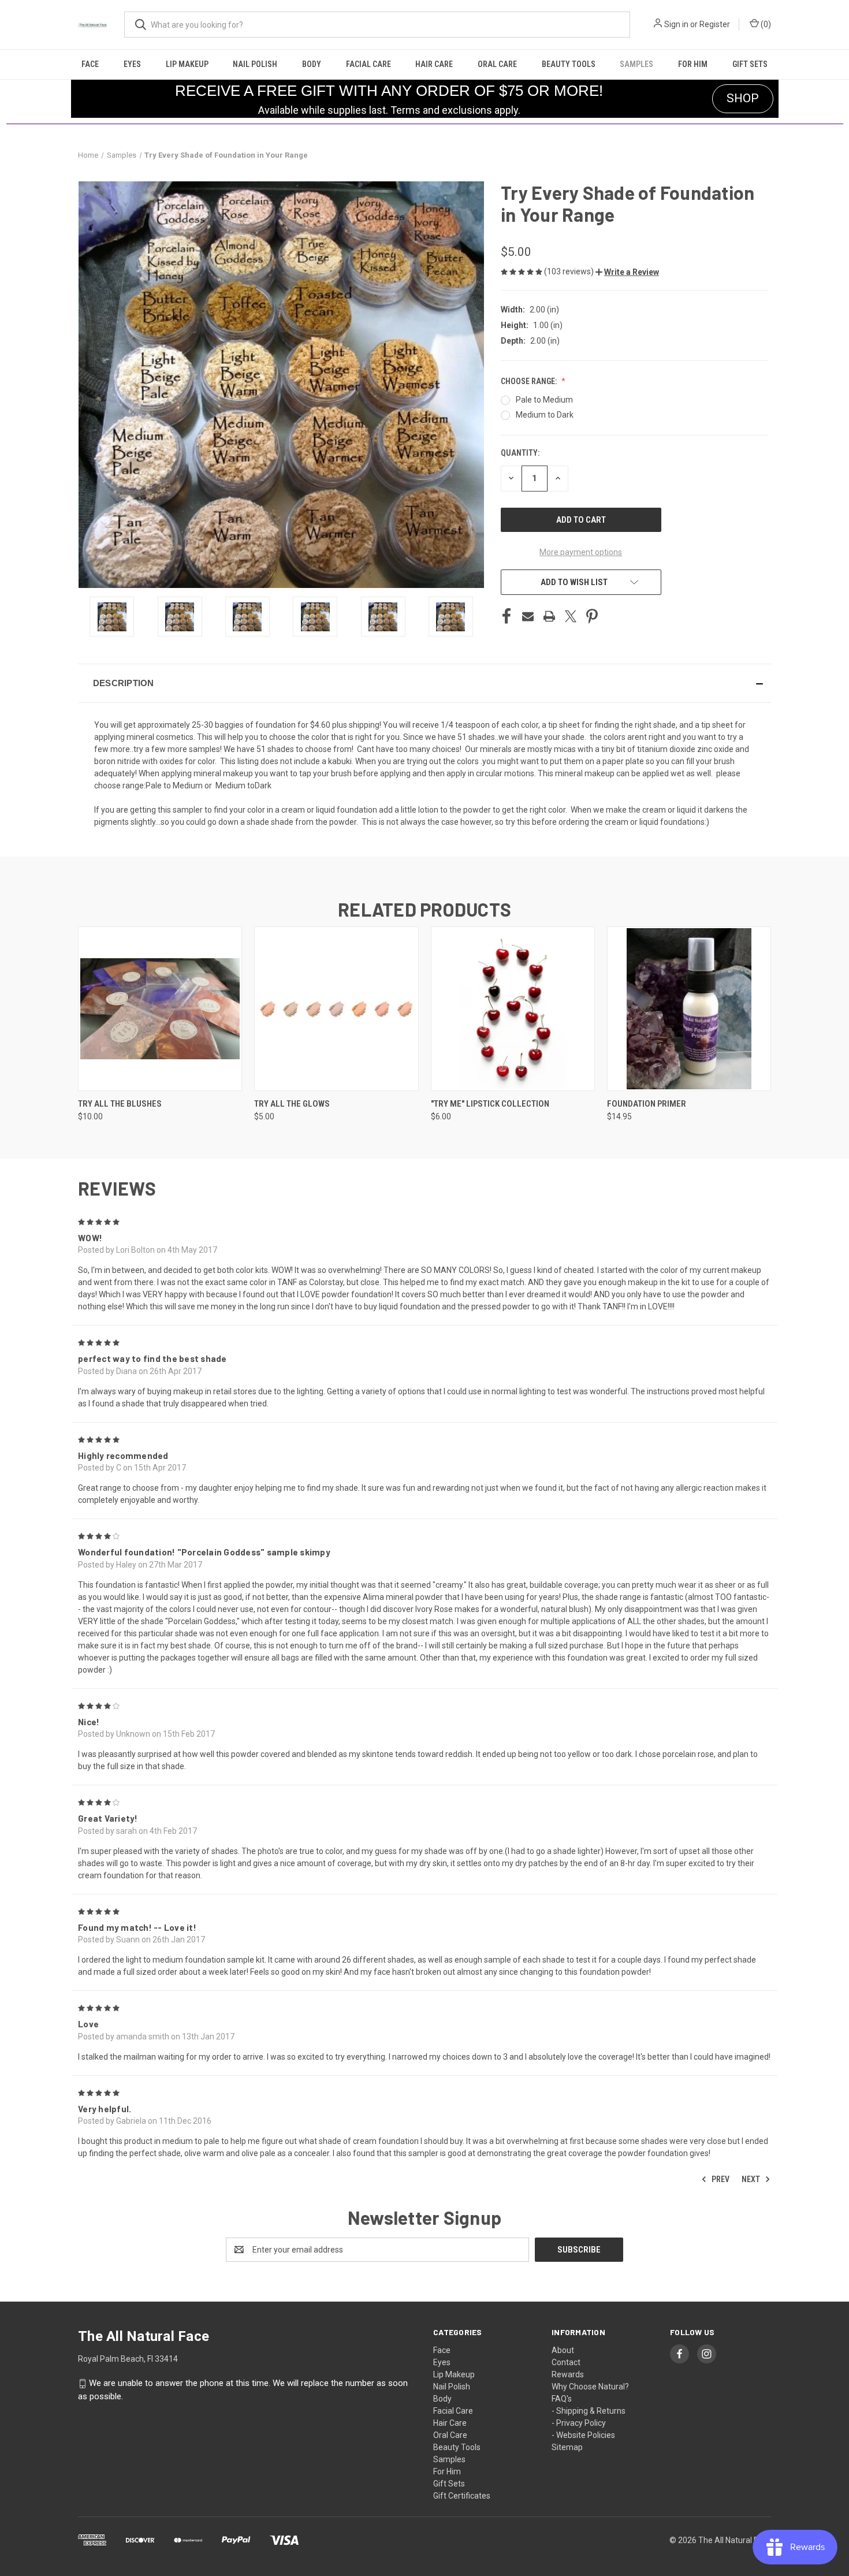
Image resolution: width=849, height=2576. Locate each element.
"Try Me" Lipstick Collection (490, 1104)
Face (90, 64)
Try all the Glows (292, 1104)
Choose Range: (530, 381)
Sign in (676, 24)
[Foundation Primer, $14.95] (689, 1009)
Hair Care (434, 64)
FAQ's (562, 2399)
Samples (636, 64)
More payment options (581, 552)
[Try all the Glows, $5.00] (336, 1009)
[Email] (528, 616)
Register (715, 24)
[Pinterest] (592, 616)
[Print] (549, 616)
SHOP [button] (743, 98)
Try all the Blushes (120, 1104)
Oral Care (497, 64)
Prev (720, 2179)
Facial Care (368, 64)
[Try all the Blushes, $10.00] (160, 1009)
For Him (693, 64)
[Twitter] (571, 616)
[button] (627, 272)
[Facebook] (507, 616)
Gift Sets (750, 64)
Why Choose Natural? (590, 2387)
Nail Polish (255, 64)
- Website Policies (583, 2435)
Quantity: (520, 453)
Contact (566, 2362)
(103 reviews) (570, 271)
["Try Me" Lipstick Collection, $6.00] (513, 1009)
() (765, 24)
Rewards (568, 2374)
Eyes (132, 64)
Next (752, 2179)
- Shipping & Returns (589, 2411)
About (563, 2350)
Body (312, 64)
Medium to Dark (545, 415)
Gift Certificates (462, 2496)
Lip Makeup (187, 64)
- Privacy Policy (579, 2423)
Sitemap (567, 2447)
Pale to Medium (544, 400)
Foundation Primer (647, 1104)
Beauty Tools (569, 64)
